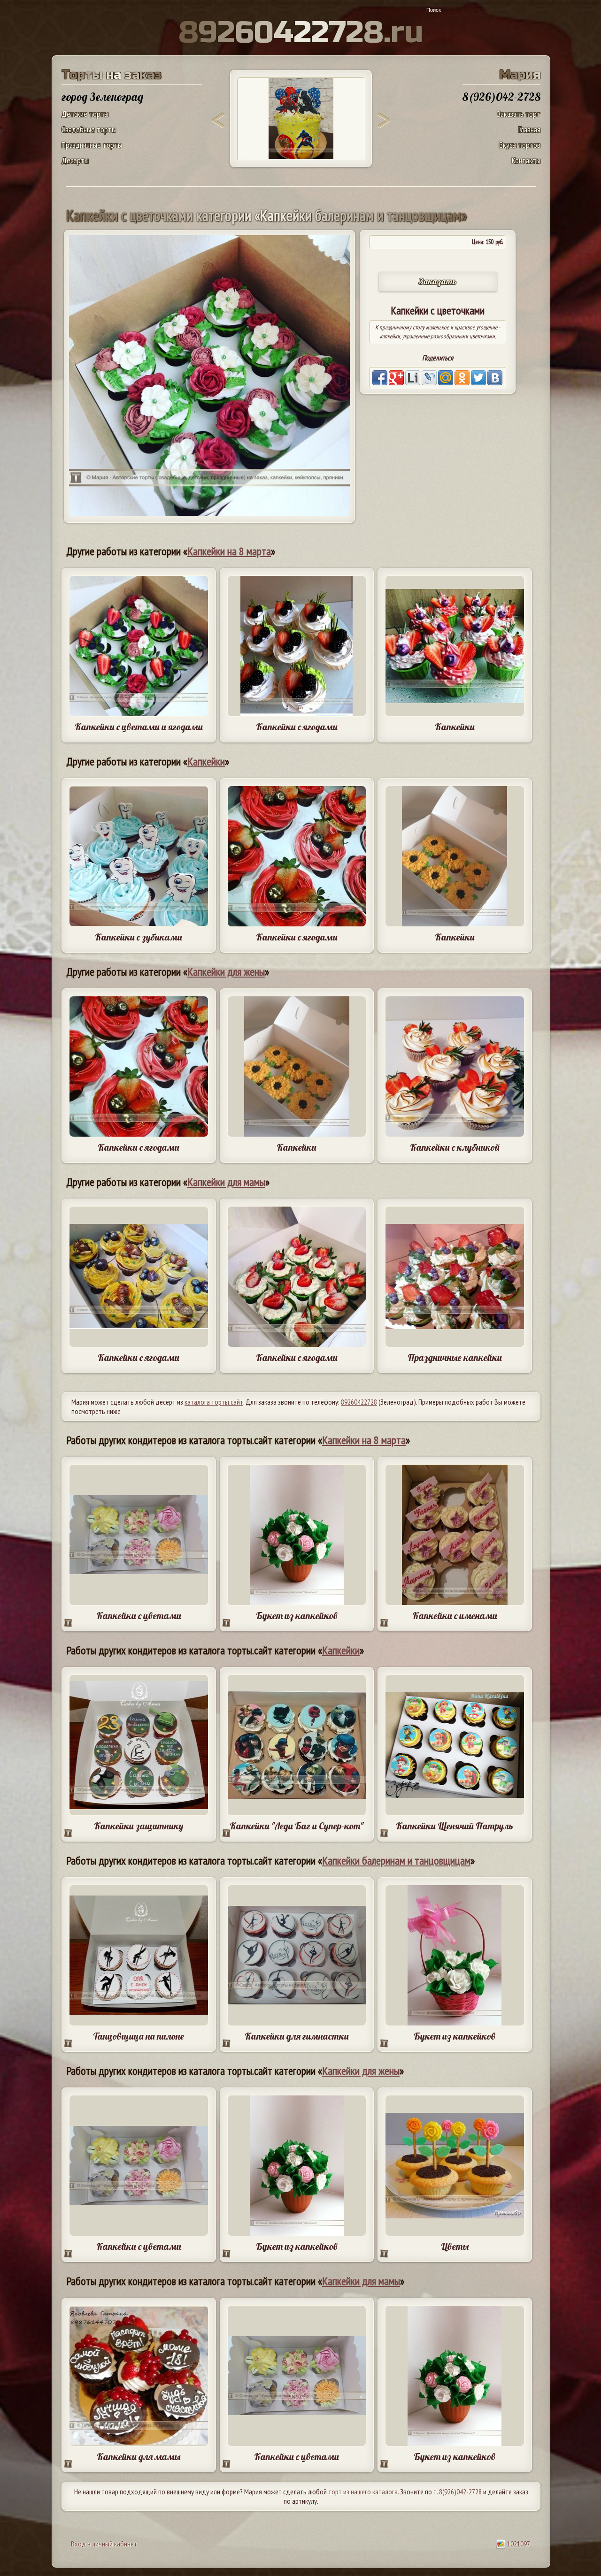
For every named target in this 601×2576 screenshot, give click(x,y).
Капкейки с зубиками (139, 937)
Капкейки (455, 727)
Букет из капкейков (297, 1616)
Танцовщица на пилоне (139, 2036)
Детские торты (85, 114)
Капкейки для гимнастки (297, 2036)
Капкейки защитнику (139, 1826)
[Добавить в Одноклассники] (462, 378)
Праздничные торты (92, 145)
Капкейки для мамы (226, 1182)
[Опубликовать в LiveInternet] (413, 378)
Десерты (75, 160)
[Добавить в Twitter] (478, 378)
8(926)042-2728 (460, 2492)
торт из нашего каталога (363, 2492)
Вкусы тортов (520, 145)
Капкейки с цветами (139, 1616)
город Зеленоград (102, 97)
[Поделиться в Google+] (396, 378)
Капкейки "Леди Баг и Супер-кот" (297, 1826)
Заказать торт (519, 114)
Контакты (526, 160)
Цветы (455, 2246)
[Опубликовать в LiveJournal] (429, 378)
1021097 (518, 2544)
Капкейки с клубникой (455, 1147)
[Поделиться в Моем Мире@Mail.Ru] (446, 378)
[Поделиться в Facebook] (380, 378)
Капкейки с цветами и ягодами (139, 727)
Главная (529, 129)
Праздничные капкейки (455, 1357)
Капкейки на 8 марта (229, 551)
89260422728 (359, 1402)
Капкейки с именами (455, 1616)
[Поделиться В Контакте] (495, 378)
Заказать (438, 281)
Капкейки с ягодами (297, 727)
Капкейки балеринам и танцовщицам (396, 1861)
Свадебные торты (89, 129)
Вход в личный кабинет (104, 2544)
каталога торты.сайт (214, 1402)
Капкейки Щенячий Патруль (455, 1826)
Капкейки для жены (226, 972)
